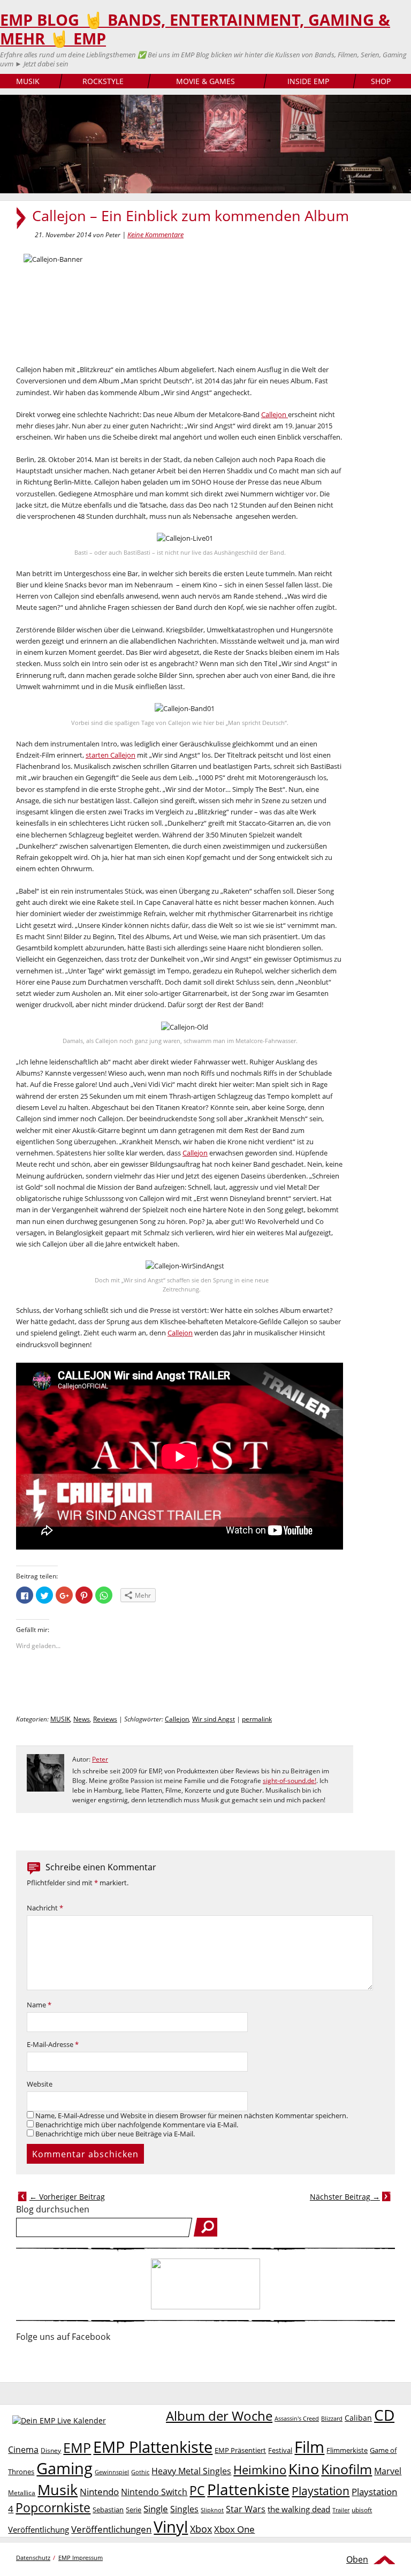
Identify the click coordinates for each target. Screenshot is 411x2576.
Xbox (201, 2529)
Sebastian (108, 2510)
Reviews (105, 1719)
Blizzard (332, 2419)
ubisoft (362, 2510)
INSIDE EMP (308, 81)
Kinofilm (347, 2469)
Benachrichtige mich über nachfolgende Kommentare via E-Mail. (137, 2125)
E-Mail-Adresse (53, 2045)
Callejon (275, 414)
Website (40, 2084)
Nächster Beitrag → (345, 2197)
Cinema (23, 2450)
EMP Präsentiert (240, 2450)
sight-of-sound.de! (290, 1781)
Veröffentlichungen (111, 2529)
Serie (134, 2510)
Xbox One (234, 2529)
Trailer (341, 2510)
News (82, 1719)
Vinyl (171, 2526)
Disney (51, 2450)
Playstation (321, 2491)
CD (384, 2415)
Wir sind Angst (214, 1719)
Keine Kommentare (155, 235)
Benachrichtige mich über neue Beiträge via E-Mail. (115, 2134)
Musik (58, 2490)
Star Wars (246, 2509)
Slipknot (212, 2510)
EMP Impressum (81, 2558)
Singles (184, 2509)
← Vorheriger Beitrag (67, 2197)
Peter (100, 1759)
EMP (77, 2447)
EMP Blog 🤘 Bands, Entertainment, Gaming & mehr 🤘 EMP (195, 29)
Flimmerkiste (347, 2450)
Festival (280, 2450)
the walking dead (299, 2509)
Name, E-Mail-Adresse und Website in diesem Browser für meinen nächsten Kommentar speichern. (192, 2116)
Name (39, 2005)
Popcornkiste (53, 2508)
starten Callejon (111, 755)
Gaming (64, 2468)
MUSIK (28, 81)
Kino (304, 2469)
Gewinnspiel (112, 2472)
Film (309, 2447)
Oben (357, 2559)
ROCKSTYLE (103, 81)
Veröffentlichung (39, 2529)
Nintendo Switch (154, 2492)
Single (156, 2509)
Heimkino (260, 2470)
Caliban (358, 2418)
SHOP (381, 81)
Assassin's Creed (297, 2419)
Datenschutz (33, 2558)
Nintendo (99, 2492)
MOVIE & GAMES (205, 81)
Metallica (22, 2492)
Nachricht (45, 1908)
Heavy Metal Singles (191, 2471)
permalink (257, 1719)
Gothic (140, 2472)
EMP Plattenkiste (153, 2447)
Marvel (388, 2471)
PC (197, 2491)
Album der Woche (219, 2416)
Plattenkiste (248, 2489)
